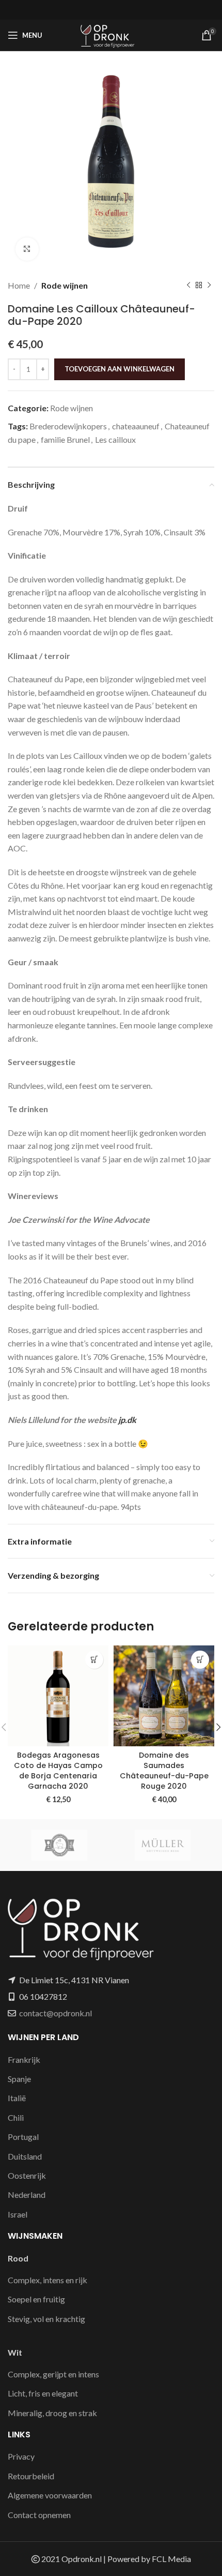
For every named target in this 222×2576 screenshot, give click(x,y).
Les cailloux (115, 439)
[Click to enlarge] (27, 249)
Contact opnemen (39, 2515)
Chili (16, 2117)
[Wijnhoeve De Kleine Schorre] (59, 1845)
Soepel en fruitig (36, 2299)
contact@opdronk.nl (55, 2013)
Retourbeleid (31, 2476)
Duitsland (25, 2156)
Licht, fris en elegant (43, 2393)
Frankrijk (24, 2060)
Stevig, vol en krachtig (46, 2319)
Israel (18, 2214)
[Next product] (209, 286)
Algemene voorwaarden (50, 2495)
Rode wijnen (65, 285)
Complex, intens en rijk (47, 2280)
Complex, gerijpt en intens (53, 2374)
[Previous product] (188, 286)
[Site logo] (111, 34)
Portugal (23, 2137)
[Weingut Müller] (163, 1845)
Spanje (19, 2079)
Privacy (21, 2456)
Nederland (27, 2195)
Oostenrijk (27, 2175)
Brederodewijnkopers (68, 426)
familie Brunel (65, 439)
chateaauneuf (136, 426)
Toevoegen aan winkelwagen (120, 369)
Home (19, 285)
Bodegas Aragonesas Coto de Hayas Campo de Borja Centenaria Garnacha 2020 (58, 1771)
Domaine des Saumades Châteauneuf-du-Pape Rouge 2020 (164, 1771)
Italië (17, 2098)
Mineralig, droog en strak (52, 2413)
